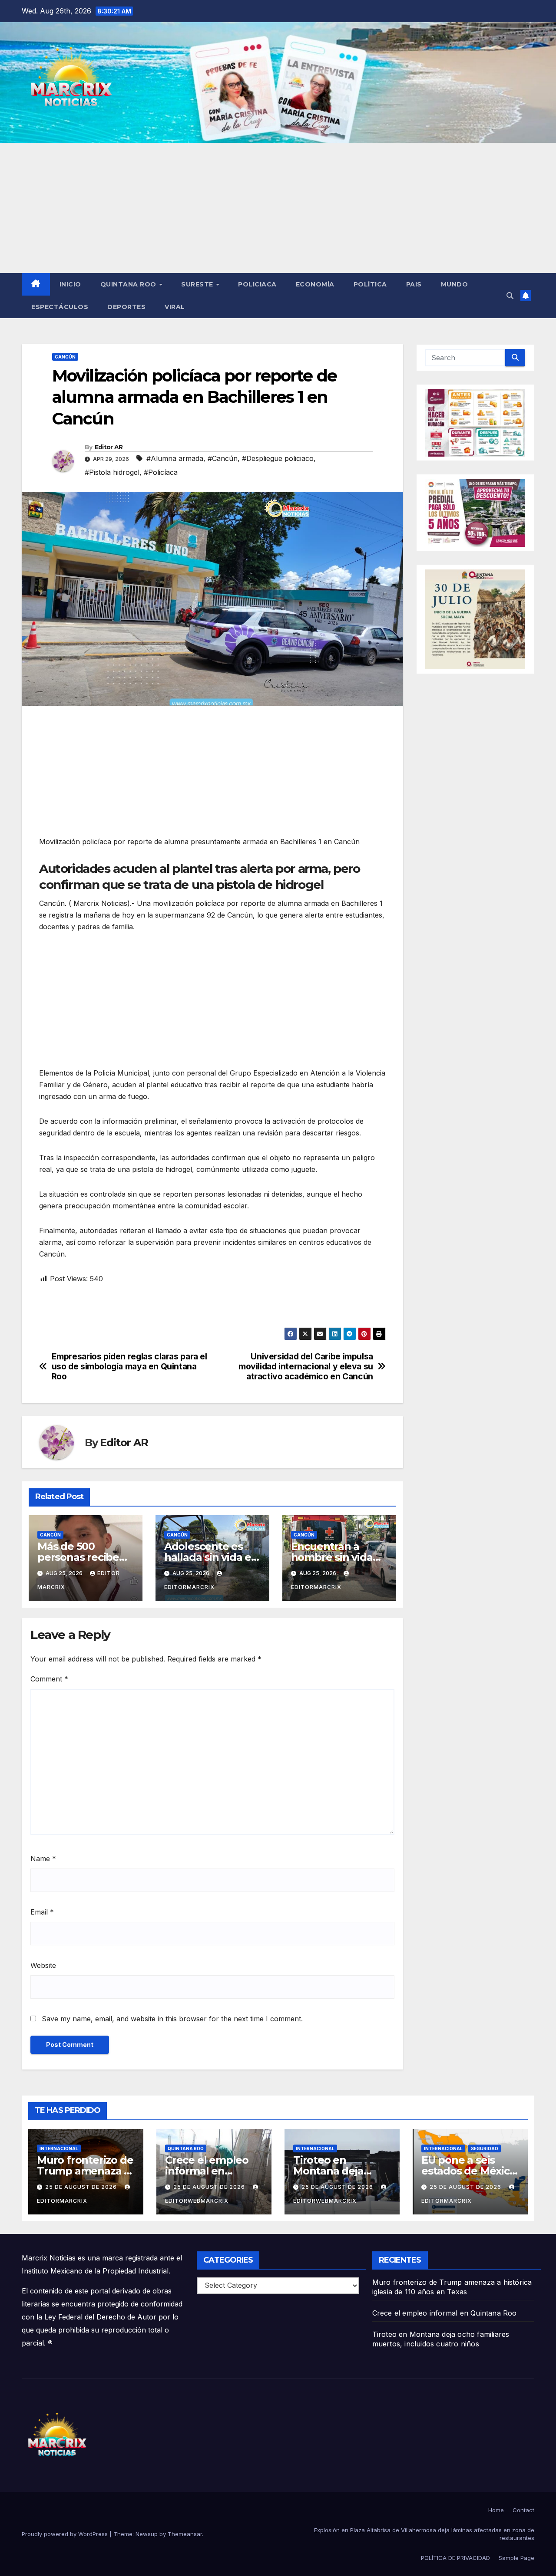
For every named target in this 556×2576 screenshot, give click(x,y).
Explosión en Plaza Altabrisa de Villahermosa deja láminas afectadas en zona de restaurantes (424, 2534)
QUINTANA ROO (129, 284)
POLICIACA (257, 284)
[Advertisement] (278, 208)
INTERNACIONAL (59, 2148)
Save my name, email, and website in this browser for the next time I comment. (172, 2019)
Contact (523, 2510)
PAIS (414, 284)
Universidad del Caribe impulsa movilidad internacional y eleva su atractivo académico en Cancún (306, 1367)
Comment (49, 1679)
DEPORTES (126, 307)
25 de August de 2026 (82, 2187)
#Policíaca (161, 472)
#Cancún (223, 458)
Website (43, 1965)
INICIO (70, 284)
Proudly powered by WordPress (66, 2534)
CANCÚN (65, 357)
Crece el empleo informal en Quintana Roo (207, 2171)
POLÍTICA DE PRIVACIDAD (455, 2558)
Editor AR (109, 447)
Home (496, 2510)
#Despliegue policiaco (278, 458)
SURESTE (198, 284)
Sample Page (516, 2558)
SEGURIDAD (485, 2148)
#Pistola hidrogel (112, 472)
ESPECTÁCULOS (60, 307)
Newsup (147, 2534)
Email (42, 1912)
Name (43, 1859)
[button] (510, 296)
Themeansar (185, 2534)
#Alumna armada (175, 458)
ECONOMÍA (315, 284)
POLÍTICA (370, 284)
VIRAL (175, 307)
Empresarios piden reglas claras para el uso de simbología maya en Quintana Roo (129, 1367)
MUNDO (455, 284)
